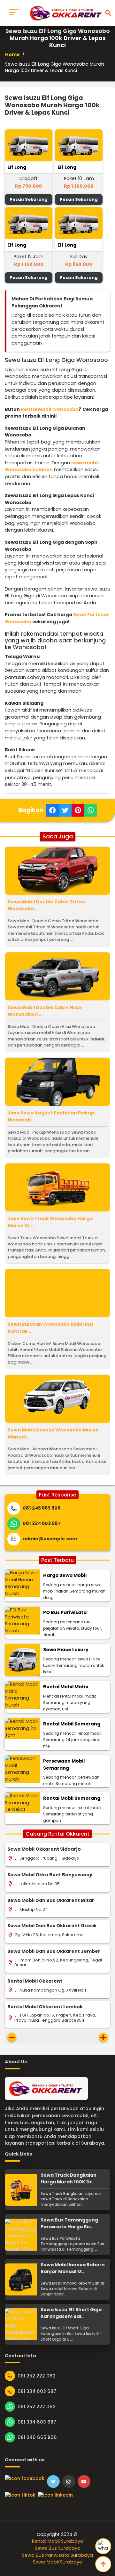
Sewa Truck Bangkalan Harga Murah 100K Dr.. (69, 2179)
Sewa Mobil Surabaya (58, 2562)
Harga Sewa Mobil (65, 1575)
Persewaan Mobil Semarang (64, 1765)
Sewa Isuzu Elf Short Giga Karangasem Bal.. (71, 2313)
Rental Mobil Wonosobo (50, 409)
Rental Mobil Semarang (72, 1724)
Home (12, 54)
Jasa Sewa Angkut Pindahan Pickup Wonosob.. (51, 1116)
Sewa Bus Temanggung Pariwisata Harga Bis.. (69, 2223)
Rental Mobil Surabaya (58, 2541)
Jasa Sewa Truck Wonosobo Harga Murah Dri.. (50, 1222)
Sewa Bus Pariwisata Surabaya (57, 2555)
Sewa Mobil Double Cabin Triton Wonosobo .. (46, 905)
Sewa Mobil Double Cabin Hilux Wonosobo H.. (45, 1011)
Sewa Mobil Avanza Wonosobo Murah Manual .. (53, 1433)
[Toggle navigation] (14, 13)
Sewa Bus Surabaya (58, 2548)
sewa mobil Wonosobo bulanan (52, 466)
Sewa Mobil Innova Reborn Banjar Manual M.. (73, 2268)
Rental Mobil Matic (66, 1687)
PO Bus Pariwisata (65, 1612)
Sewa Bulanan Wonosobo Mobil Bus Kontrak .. (51, 1328)
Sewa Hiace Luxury (66, 1650)
